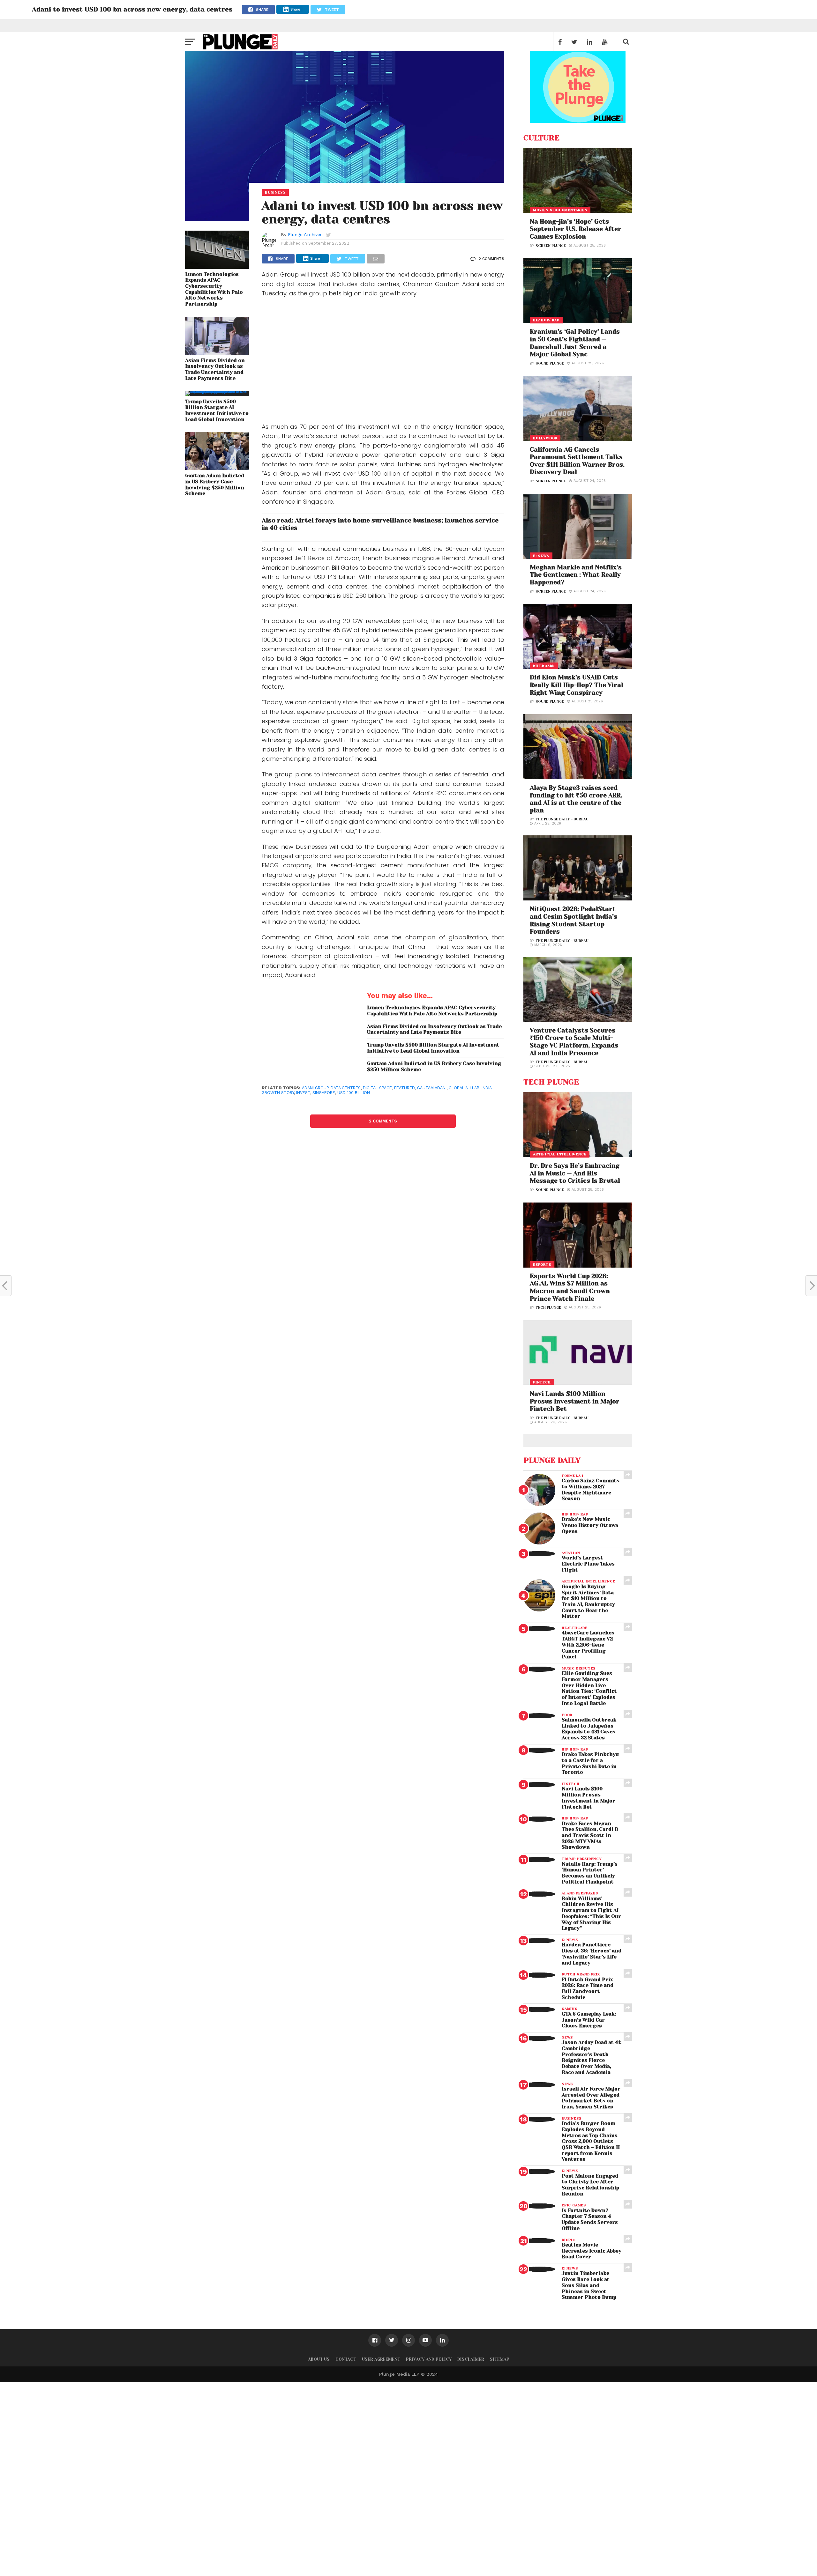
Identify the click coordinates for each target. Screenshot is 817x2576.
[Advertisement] (383, 361)
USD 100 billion (354, 1093)
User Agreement (381, 2359)
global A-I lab (464, 1088)
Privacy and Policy (429, 2359)
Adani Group (315, 1088)
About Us (319, 2359)
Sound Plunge (550, 363)
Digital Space (377, 1088)
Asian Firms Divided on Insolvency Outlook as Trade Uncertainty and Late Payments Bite (215, 369)
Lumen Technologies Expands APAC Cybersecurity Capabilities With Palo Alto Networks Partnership (214, 289)
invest (303, 1093)
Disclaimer (471, 2359)
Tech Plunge (548, 1308)
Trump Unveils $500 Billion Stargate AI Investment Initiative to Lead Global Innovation (217, 411)
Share (295, 9)
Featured (405, 1088)
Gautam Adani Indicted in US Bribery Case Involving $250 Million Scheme (215, 485)
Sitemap (500, 2359)
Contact (346, 2359)
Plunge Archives (305, 234)
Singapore (324, 1093)
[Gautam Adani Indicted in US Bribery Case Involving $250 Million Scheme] (217, 468)
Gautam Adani (432, 1088)
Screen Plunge (551, 246)
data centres (346, 1088)
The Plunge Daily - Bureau (562, 819)
